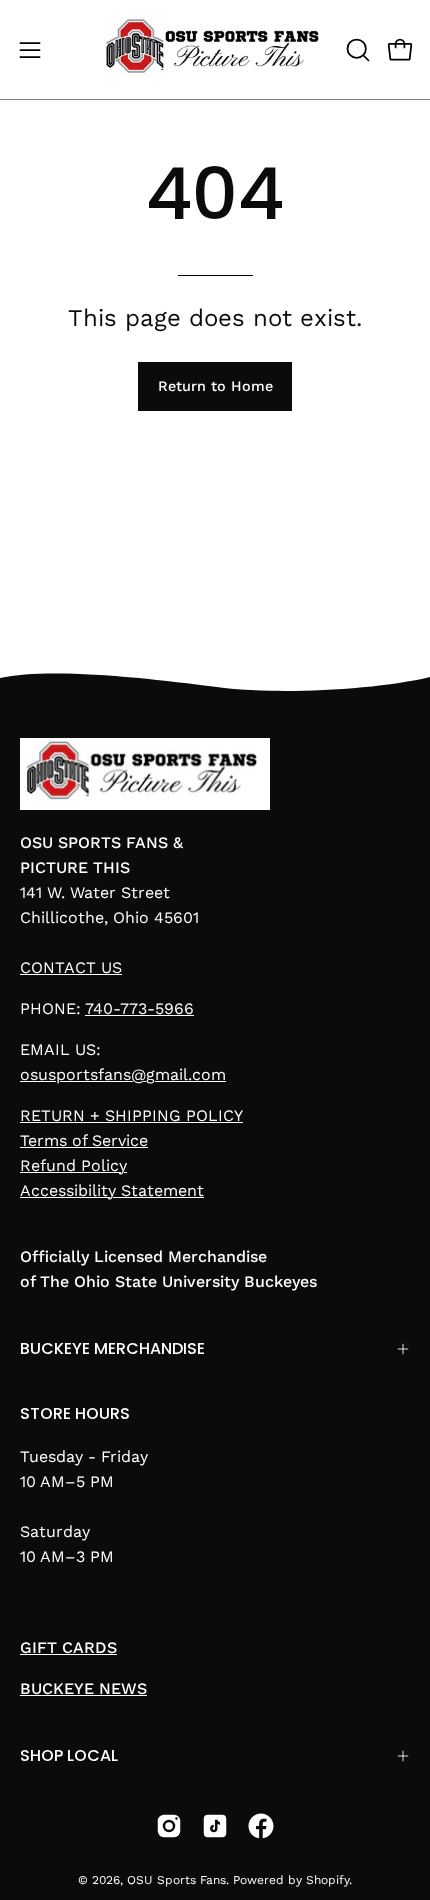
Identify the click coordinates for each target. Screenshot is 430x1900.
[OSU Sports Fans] (215, 49)
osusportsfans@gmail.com (123, 1074)
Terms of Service (84, 1140)
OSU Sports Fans (176, 1880)
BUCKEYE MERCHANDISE (112, 1348)
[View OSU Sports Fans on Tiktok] (215, 1826)
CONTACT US (71, 967)
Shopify (327, 1880)
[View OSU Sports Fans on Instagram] (169, 1826)
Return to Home (215, 386)
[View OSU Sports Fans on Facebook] (261, 1826)
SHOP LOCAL (69, 1755)
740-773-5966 (139, 1008)
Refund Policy (73, 1165)
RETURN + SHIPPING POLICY (131, 1115)
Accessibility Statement (112, 1190)
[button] (356, 50)
